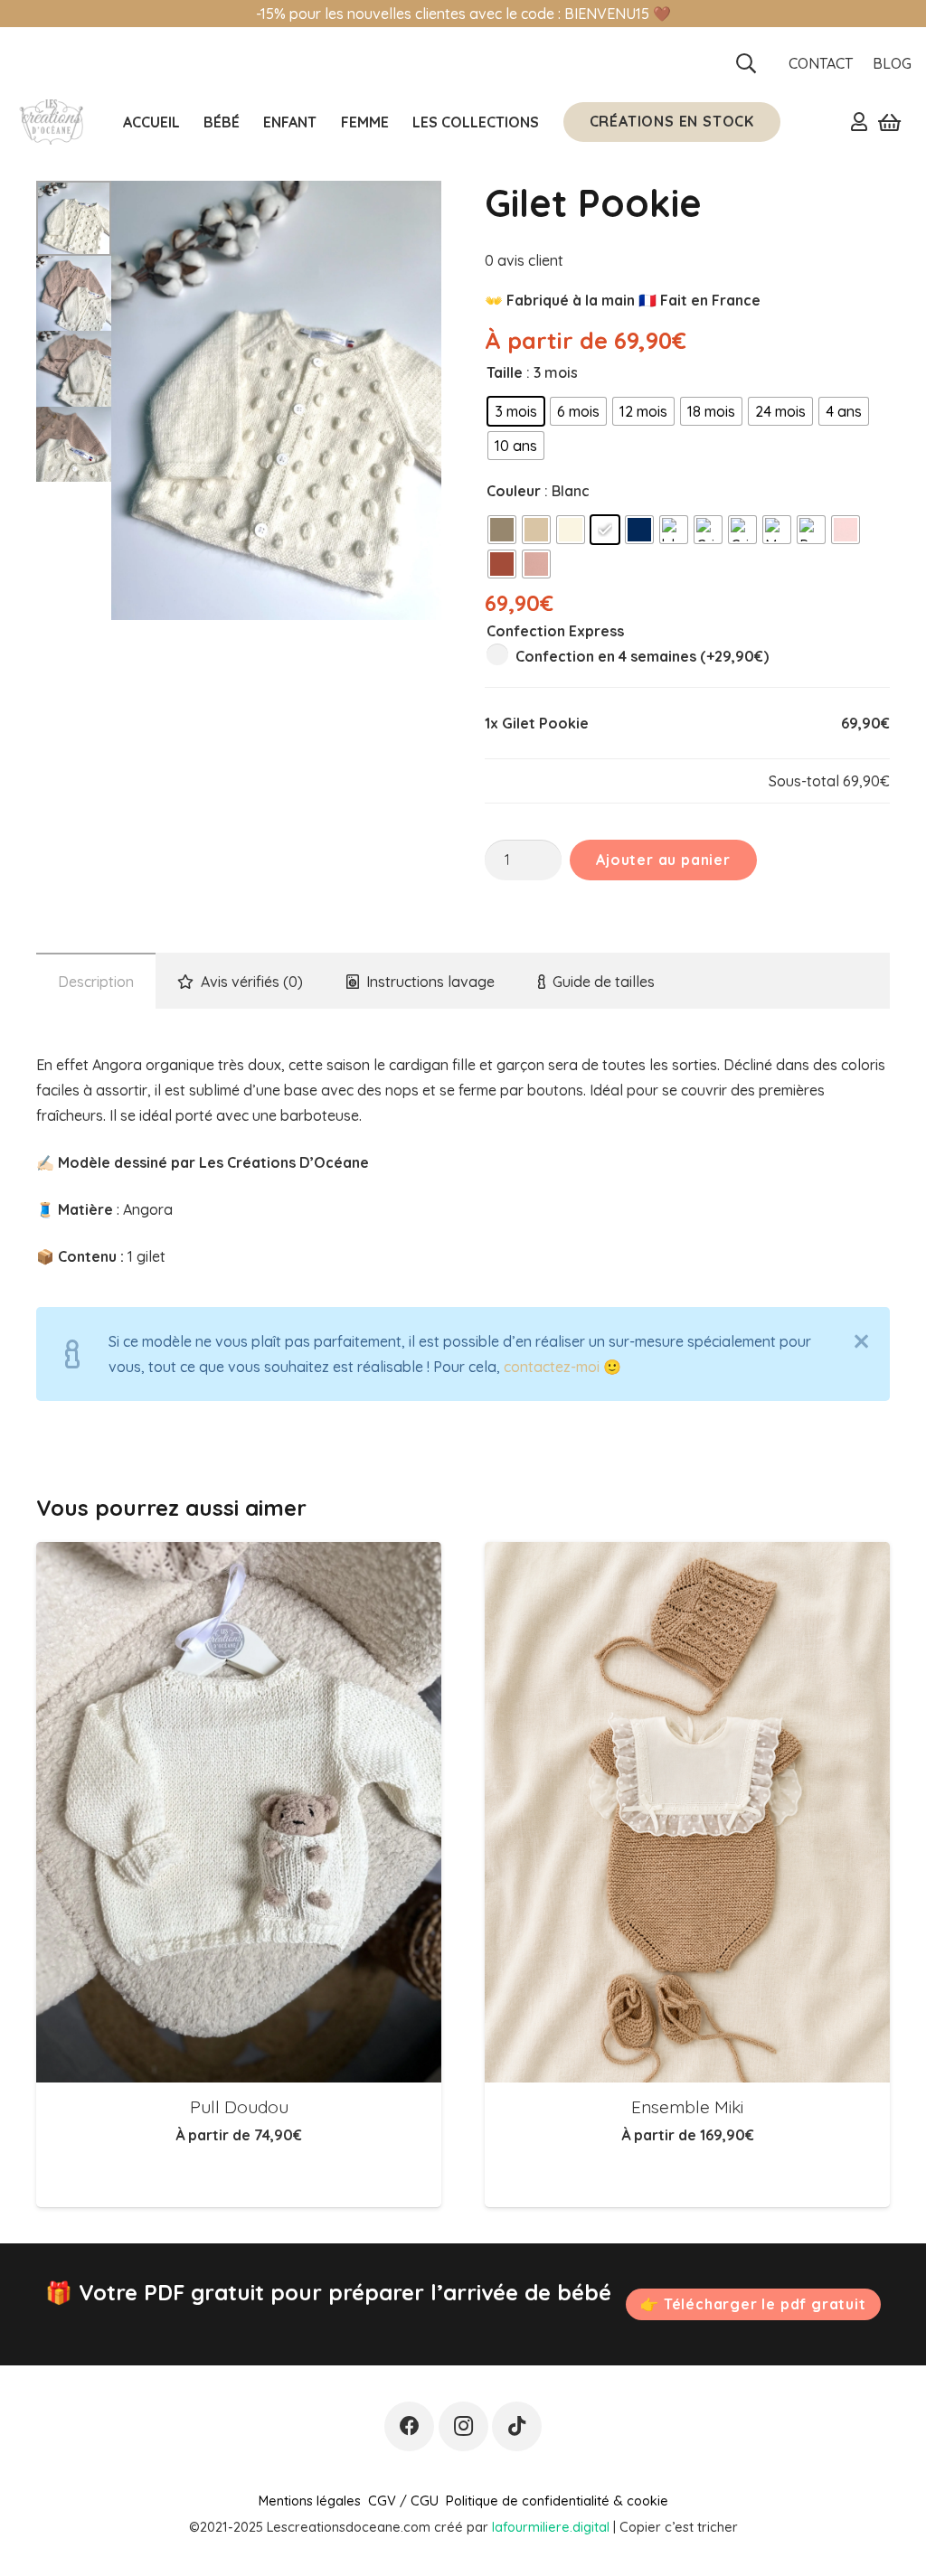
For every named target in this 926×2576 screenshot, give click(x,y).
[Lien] (859, 121)
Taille (505, 372)
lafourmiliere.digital (551, 2527)
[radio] (516, 411)
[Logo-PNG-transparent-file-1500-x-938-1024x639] (51, 122)
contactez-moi (552, 1367)
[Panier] (889, 122)
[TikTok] (517, 2426)
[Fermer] (861, 1341)
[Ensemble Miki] (239, 1812)
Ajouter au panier (663, 860)
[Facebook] (409, 2426)
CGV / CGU (403, 2501)
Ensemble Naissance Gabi (688, 2107)
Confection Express (555, 631)
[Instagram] (463, 2426)
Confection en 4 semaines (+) (640, 656)
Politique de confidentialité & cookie (557, 2501)
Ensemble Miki (239, 2107)
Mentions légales (310, 2501)
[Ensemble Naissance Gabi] (687, 1812)
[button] (746, 63)
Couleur (514, 491)
